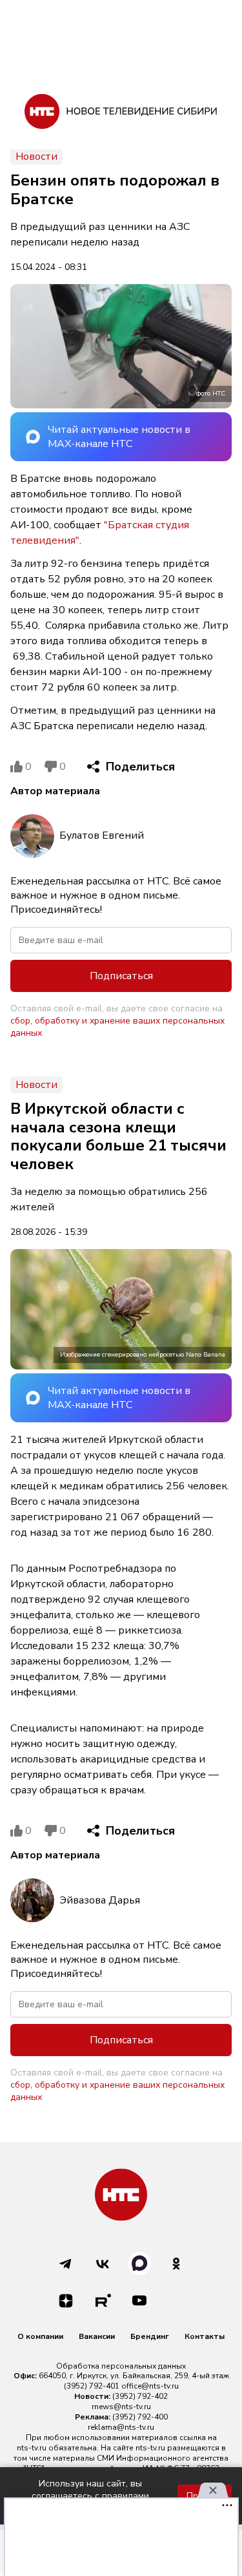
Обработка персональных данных (121, 2366)
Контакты (205, 2336)
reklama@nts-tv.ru (121, 2427)
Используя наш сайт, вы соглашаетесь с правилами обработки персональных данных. (90, 2496)
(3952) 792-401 (92, 2386)
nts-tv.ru (32, 2448)
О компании (40, 2336)
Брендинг (150, 2336)
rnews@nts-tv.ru (121, 2407)
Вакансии (97, 2336)
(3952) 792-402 (140, 2396)
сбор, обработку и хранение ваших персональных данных (117, 1027)
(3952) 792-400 (140, 2417)
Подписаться (121, 976)
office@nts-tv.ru (150, 2386)
